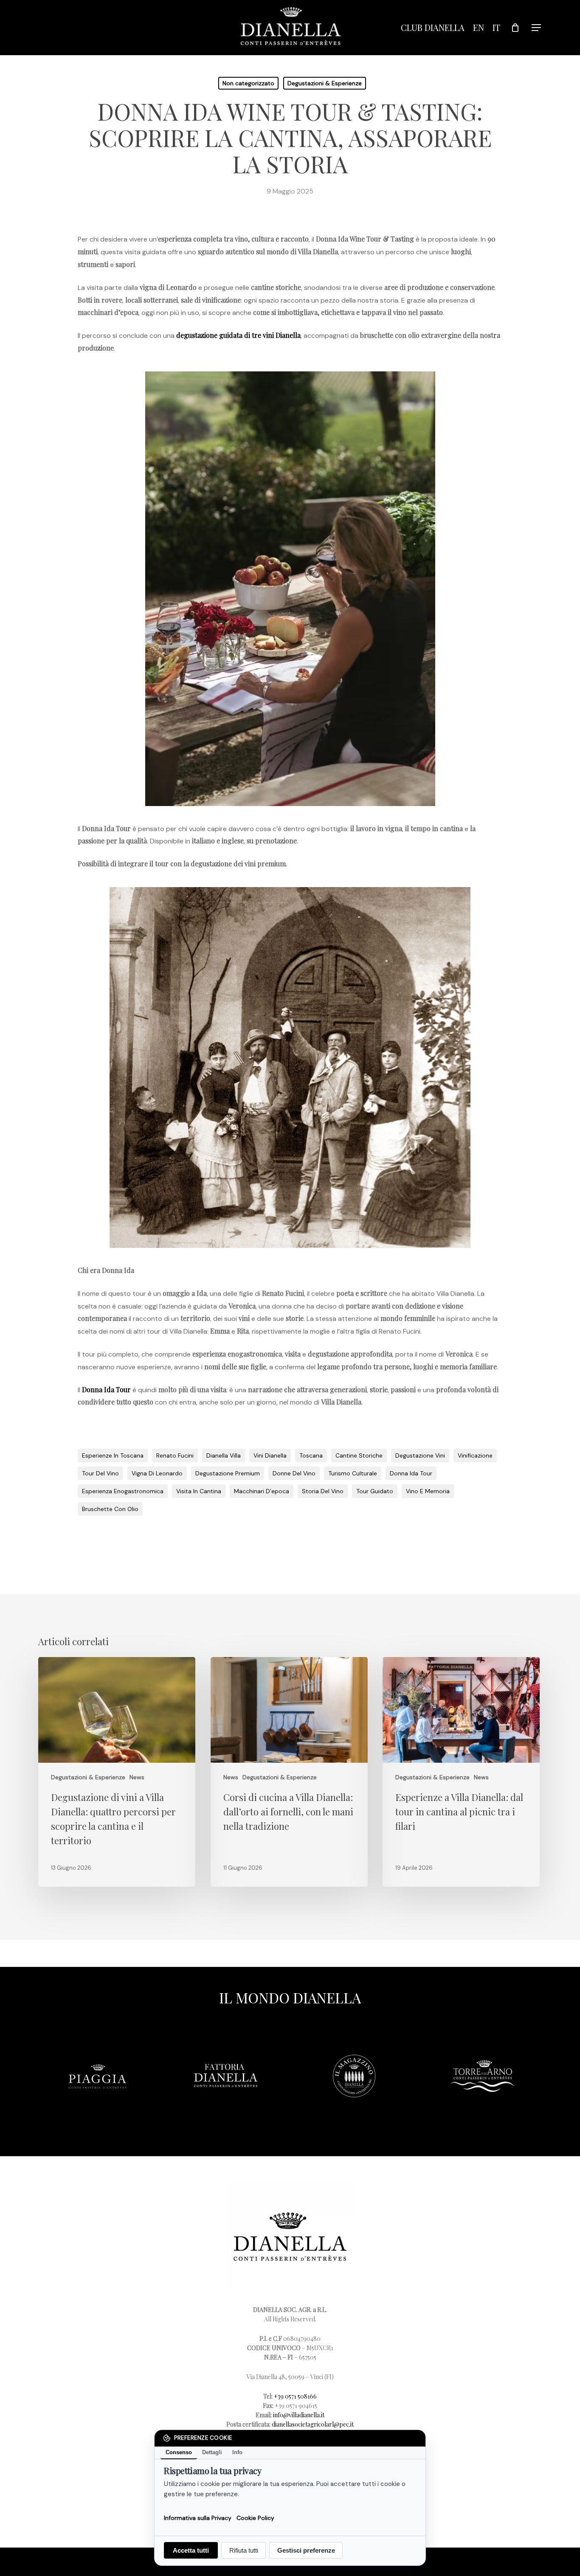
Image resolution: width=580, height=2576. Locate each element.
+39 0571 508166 (295, 2396)
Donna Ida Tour (106, 1389)
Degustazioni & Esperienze (325, 83)
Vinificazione (475, 1455)
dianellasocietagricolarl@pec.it (313, 2424)
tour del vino (100, 1473)
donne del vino (294, 1473)
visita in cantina (199, 1491)
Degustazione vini (420, 1455)
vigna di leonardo (157, 1473)
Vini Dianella (270, 1455)
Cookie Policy (255, 2517)
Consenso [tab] (179, 2452)
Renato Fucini (175, 1455)
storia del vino (323, 1491)
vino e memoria (428, 1491)
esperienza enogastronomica (123, 1491)
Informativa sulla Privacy (198, 2517)
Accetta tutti (191, 2550)
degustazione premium (228, 1473)
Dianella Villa (224, 1455)
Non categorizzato (248, 83)
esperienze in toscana (113, 1455)
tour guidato (375, 1491)
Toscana (311, 1455)
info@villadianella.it (299, 2415)
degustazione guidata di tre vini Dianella (238, 335)
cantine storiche (359, 1455)
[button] (537, 28)
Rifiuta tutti (244, 2550)
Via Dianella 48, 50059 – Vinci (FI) (290, 2377)
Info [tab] (237, 2452)
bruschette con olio (110, 1509)
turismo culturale (353, 1473)
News (137, 1777)
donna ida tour (411, 1473)
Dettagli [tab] (212, 2452)
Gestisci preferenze (306, 2550)
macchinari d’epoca (262, 1491)
